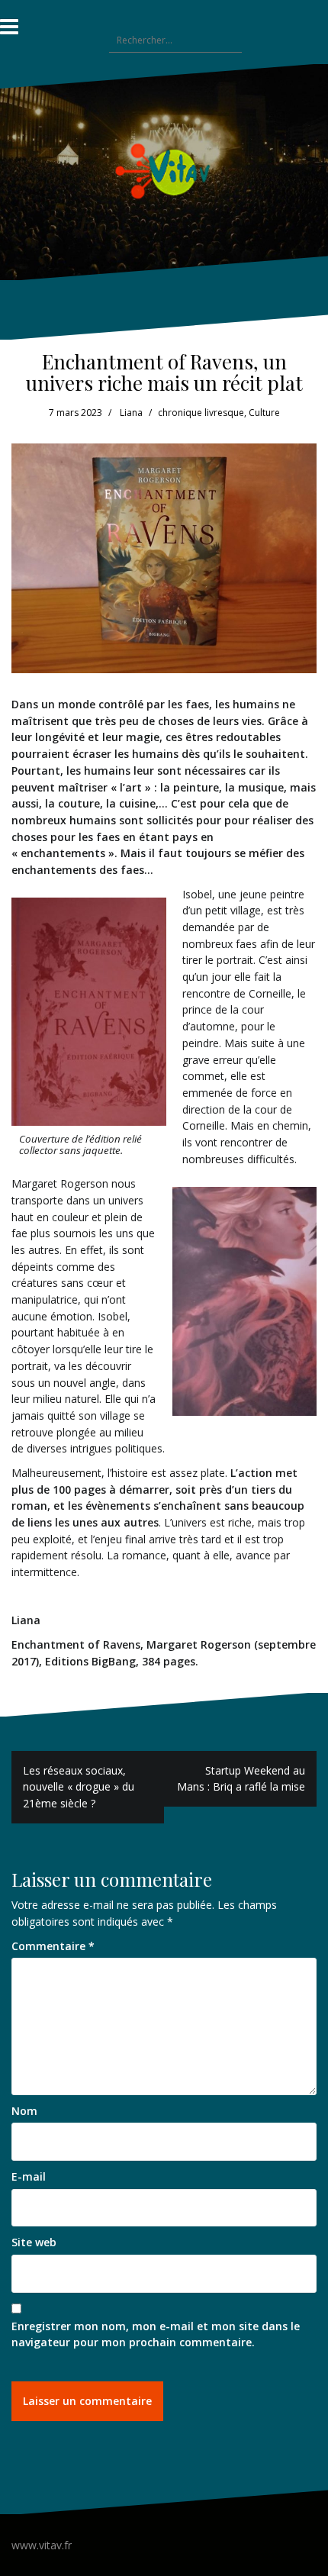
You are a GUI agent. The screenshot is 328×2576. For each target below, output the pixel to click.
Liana (131, 413)
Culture (264, 413)
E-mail (29, 2176)
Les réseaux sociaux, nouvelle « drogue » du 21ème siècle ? (79, 1787)
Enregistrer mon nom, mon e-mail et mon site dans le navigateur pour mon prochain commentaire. (156, 2334)
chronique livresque (201, 413)
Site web (34, 2242)
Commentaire (53, 1946)
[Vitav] (164, 171)
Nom (24, 2111)
